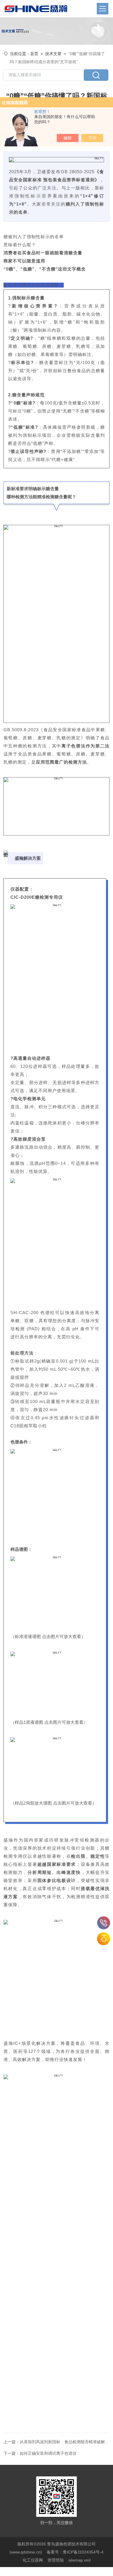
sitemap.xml (79, 2560)
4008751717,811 (104, 1923)
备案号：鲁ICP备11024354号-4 (75, 2552)
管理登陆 (56, 2560)
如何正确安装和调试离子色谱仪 (48, 2453)
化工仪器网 (33, 2560)
